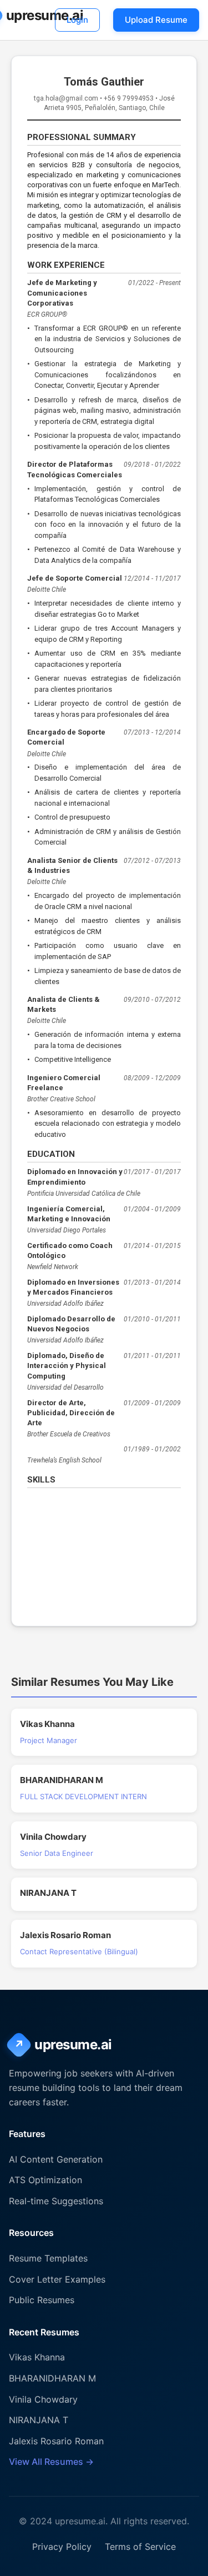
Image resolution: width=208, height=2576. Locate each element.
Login (77, 20)
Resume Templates (48, 2258)
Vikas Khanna (37, 2357)
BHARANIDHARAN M (52, 2378)
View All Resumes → (51, 2462)
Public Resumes (42, 2300)
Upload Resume (156, 20)
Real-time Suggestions (56, 2201)
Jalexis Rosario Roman (56, 2441)
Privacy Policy (62, 2547)
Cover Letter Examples (57, 2279)
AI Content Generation (56, 2159)
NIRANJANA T (39, 2420)
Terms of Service (140, 2547)
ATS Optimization (45, 2180)
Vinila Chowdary (43, 2399)
